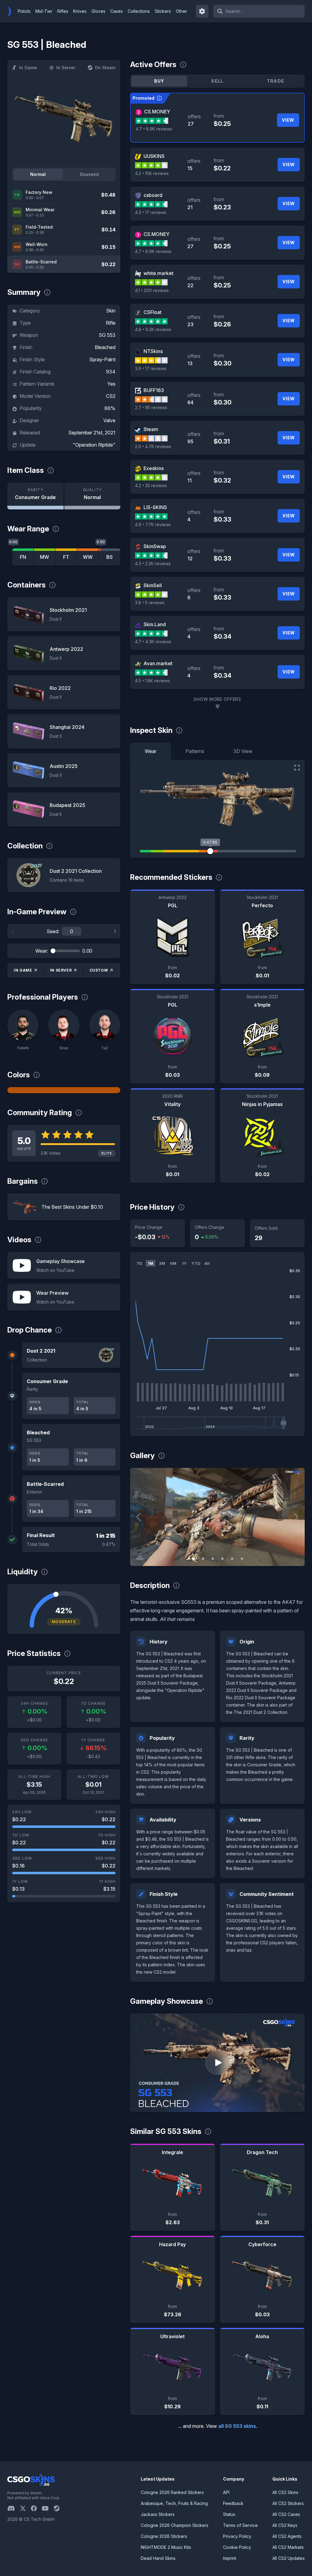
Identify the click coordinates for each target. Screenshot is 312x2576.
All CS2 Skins (285, 2492)
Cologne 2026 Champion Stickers (175, 2525)
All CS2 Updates (289, 2558)
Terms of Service (240, 2525)
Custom (99, 970)
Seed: (53, 931)
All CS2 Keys (285, 2525)
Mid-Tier (44, 11)
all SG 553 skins (237, 2426)
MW (44, 557)
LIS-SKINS (155, 507)
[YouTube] (48, 2508)
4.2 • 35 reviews (151, 485)
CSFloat (152, 312)
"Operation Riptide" (94, 445)
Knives (80, 11)
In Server (66, 68)
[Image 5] (232, 1559)
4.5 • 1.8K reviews (152, 681)
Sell (217, 81)
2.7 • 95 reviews (151, 407)
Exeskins (154, 468)
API (226, 2492)
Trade (276, 81)
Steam (151, 429)
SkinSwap (155, 546)
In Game (28, 68)
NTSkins (153, 351)
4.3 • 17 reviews (151, 212)
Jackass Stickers (158, 2514)
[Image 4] (222, 1559)
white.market (158, 273)
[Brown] (64, 1090)
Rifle (111, 323)
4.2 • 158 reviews (152, 173)
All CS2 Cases (286, 2514)
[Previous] (13, 931)
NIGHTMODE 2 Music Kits (166, 2547)
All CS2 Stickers (288, 2503)
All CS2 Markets (288, 2547)
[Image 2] (203, 1559)
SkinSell (153, 585)
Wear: (42, 951)
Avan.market (158, 663)
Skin (111, 311)
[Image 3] (213, 1559)
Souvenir (90, 174)
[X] (25, 2508)
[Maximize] (297, 768)
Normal (38, 174)
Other (181, 11)
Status (229, 2514)
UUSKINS (154, 156)
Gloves (98, 11)
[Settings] (202, 11)
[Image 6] (242, 1559)
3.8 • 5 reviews (150, 603)
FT (66, 557)
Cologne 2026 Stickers (164, 2536)
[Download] (140, 1556)
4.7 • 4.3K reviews (153, 642)
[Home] (12, 11)
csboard (153, 195)
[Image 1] (193, 1559)
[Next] (115, 931)
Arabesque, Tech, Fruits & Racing (174, 2503)
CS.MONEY (157, 112)
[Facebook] (36, 2508)
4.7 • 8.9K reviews (154, 129)
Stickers (163, 11)
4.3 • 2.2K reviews (153, 564)
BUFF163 (154, 390)
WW (88, 557)
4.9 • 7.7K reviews (153, 524)
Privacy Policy (237, 2536)
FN (23, 557)
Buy (159, 81)
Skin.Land (155, 624)
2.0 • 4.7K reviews (153, 446)
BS (110, 557)
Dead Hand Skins (158, 2558)
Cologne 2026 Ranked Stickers (172, 2492)
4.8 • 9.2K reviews (153, 329)
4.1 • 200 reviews (152, 290)
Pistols (24, 11)
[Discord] (14, 2508)
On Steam (105, 68)
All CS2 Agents (287, 2536)
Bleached (105, 347)
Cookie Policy (237, 2547)
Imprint (230, 2558)
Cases (117, 11)
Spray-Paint (102, 359)
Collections (139, 11)
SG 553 (107, 335)
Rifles (63, 11)
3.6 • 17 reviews (151, 368)
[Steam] (59, 2508)
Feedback (233, 2503)
